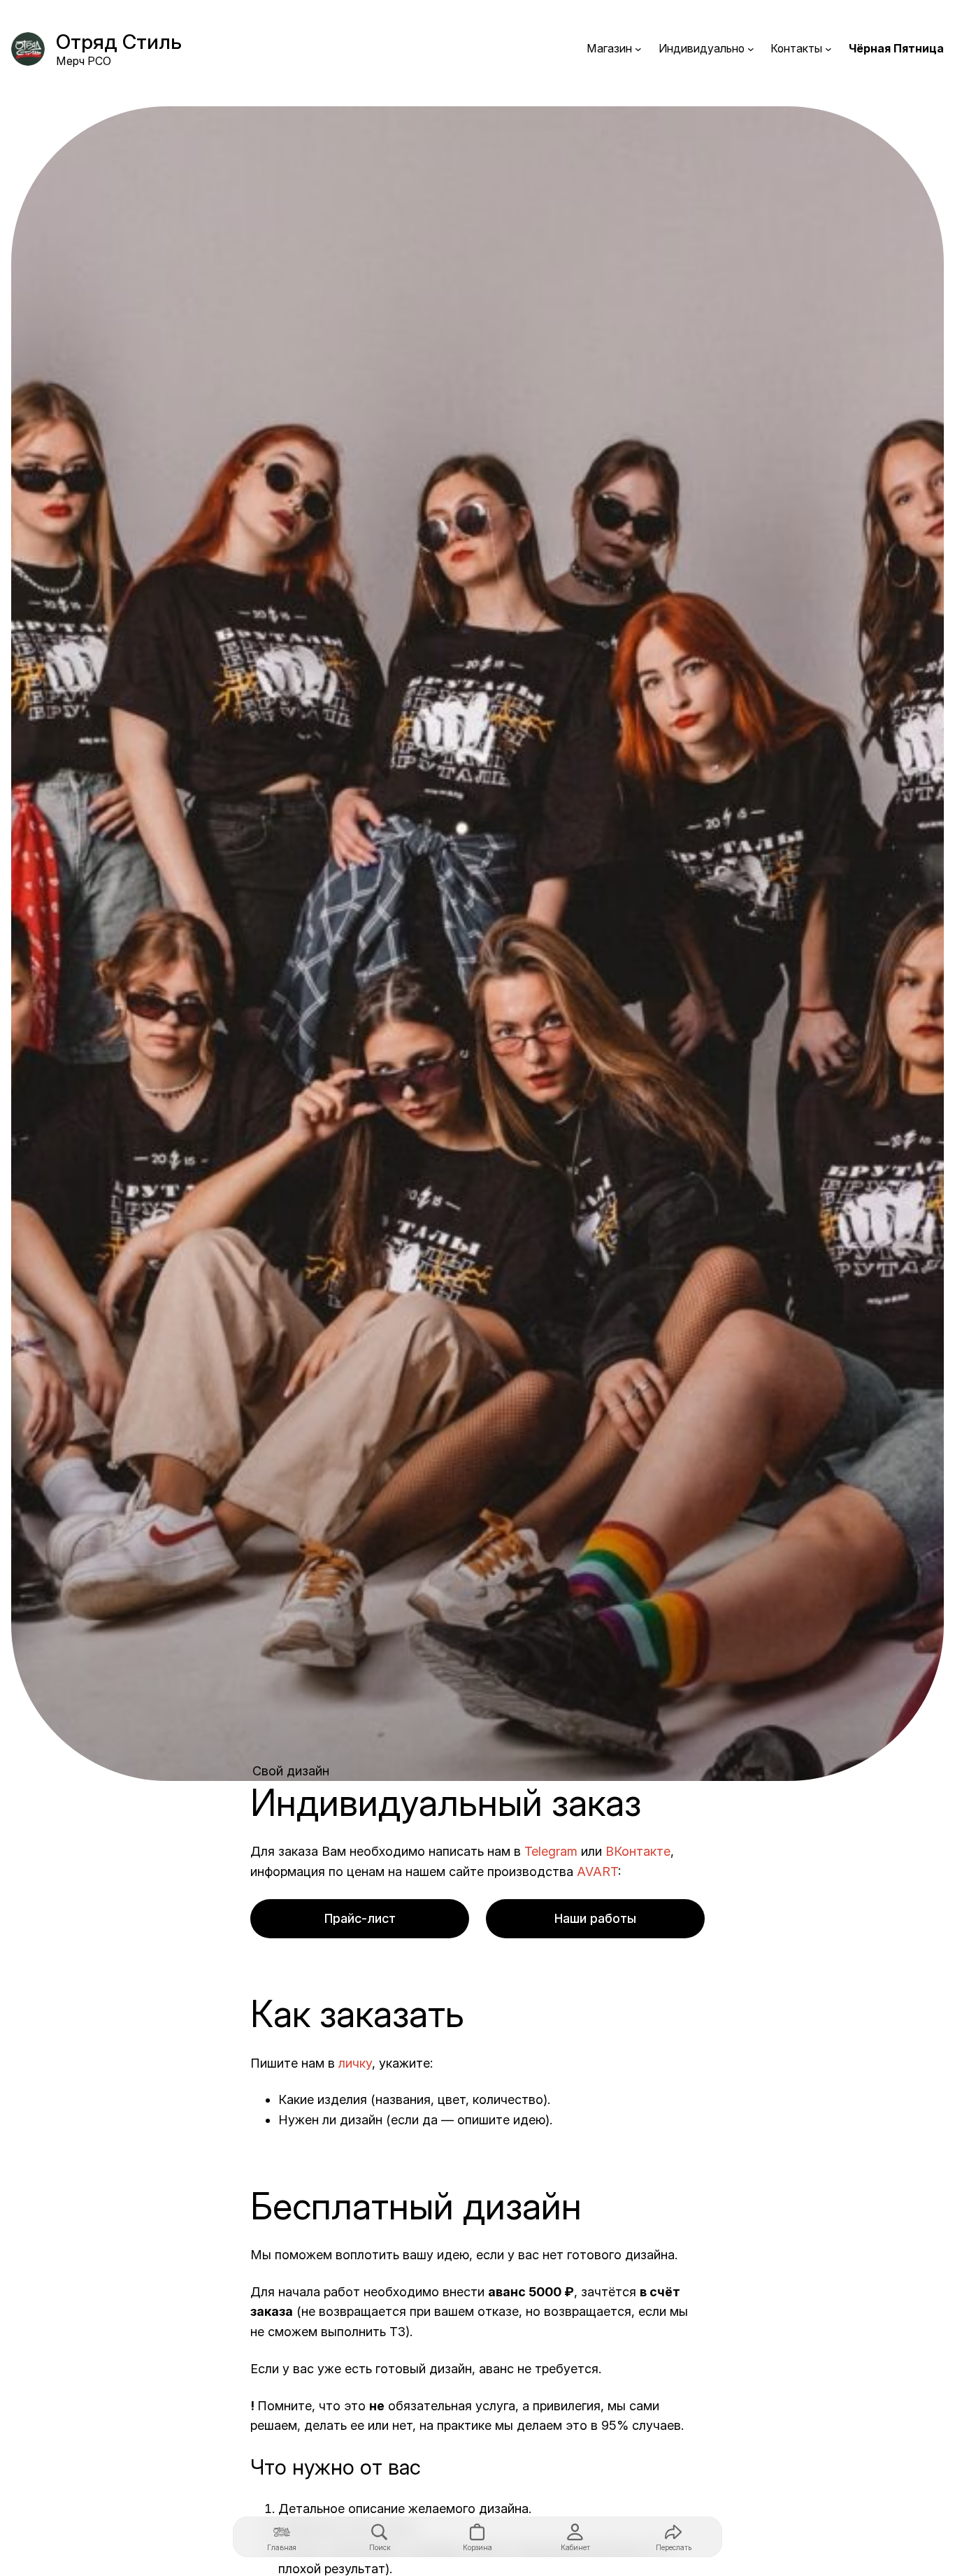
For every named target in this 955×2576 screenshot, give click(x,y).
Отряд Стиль (119, 42)
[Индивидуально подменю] (751, 49)
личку (355, 2063)
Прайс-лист (360, 1918)
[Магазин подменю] (638, 49)
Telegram (551, 1851)
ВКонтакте (638, 1851)
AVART (597, 1872)
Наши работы (595, 1918)
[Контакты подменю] (828, 49)
